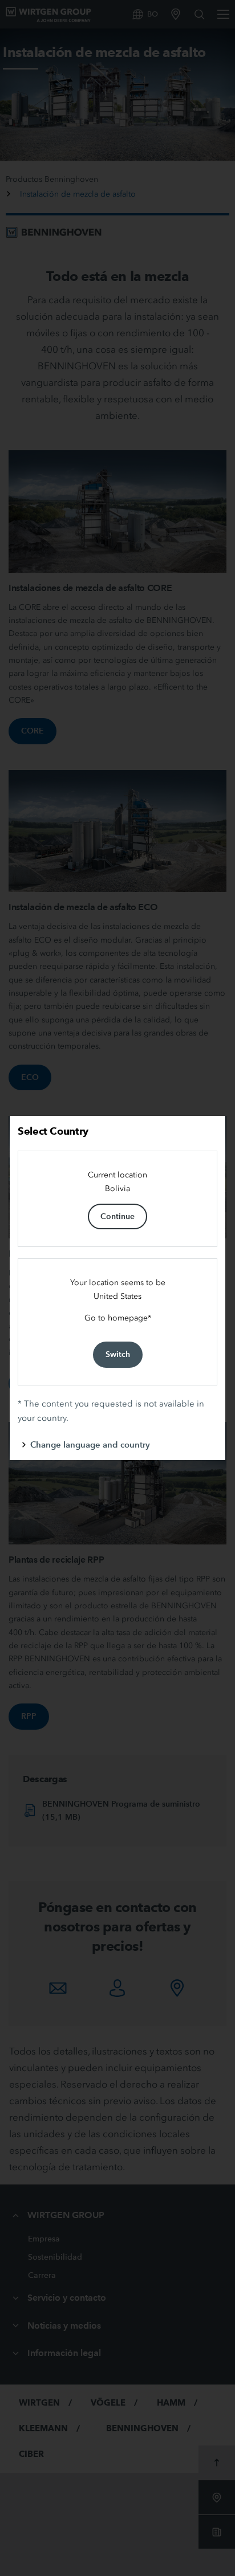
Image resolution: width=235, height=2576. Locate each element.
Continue (117, 1216)
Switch (118, 1354)
